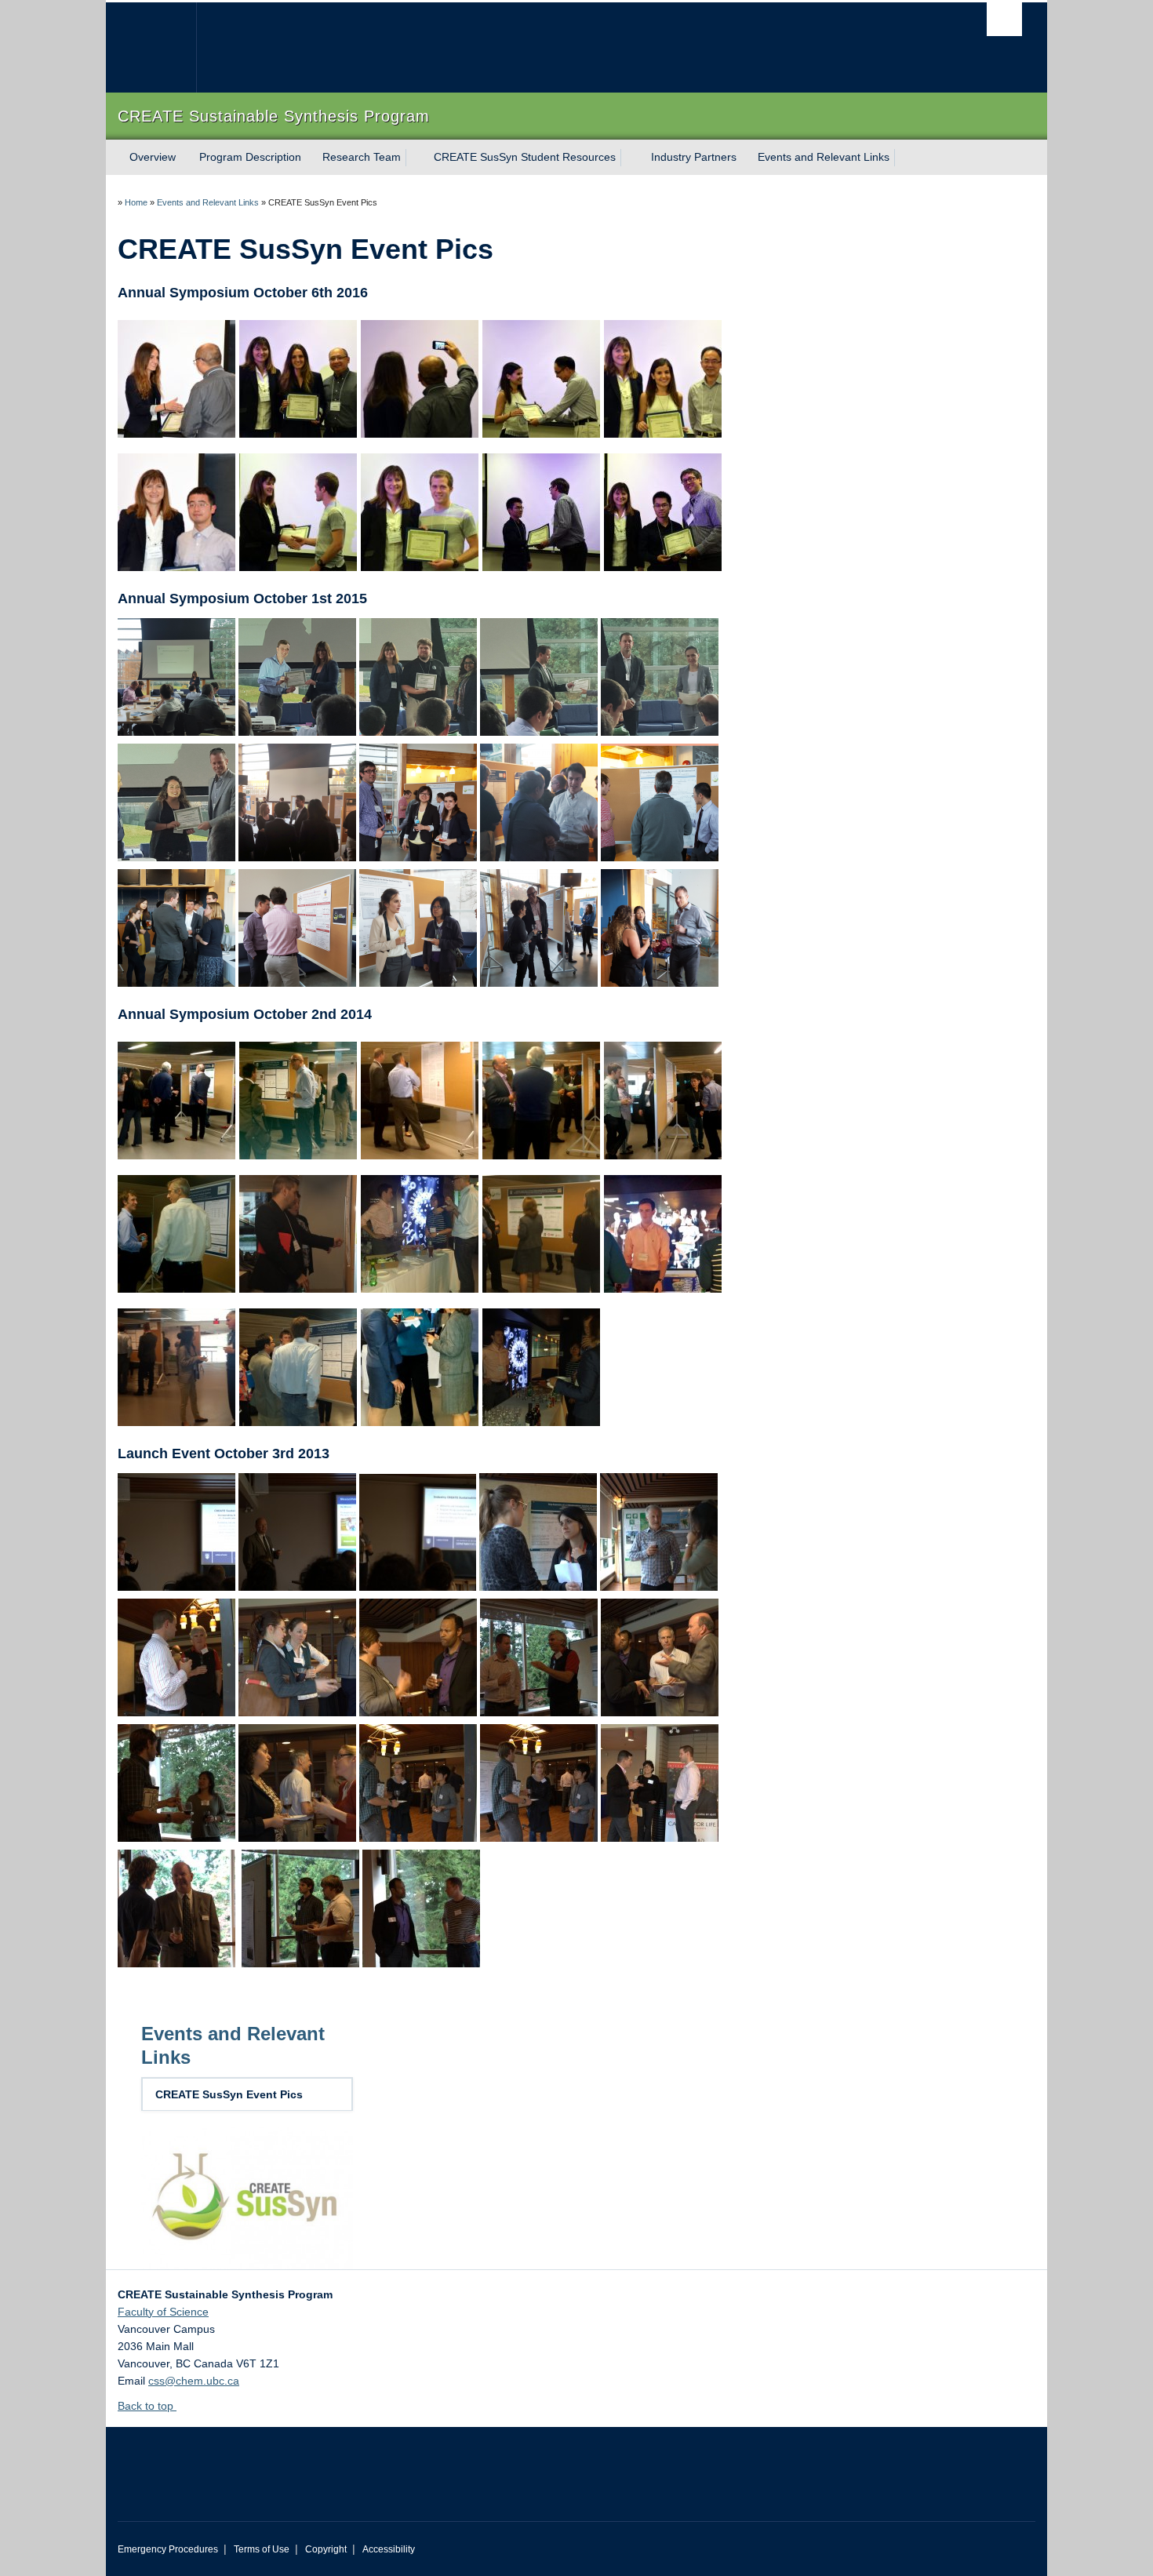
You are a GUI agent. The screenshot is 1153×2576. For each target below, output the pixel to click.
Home (136, 202)
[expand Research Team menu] (415, 158)
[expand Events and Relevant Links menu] (904, 158)
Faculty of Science (163, 2312)
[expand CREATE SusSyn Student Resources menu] (630, 158)
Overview (153, 157)
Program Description (250, 157)
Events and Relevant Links (824, 157)
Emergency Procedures (168, 2549)
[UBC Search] (1004, 19)
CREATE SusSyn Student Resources (525, 157)
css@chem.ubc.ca (194, 2381)
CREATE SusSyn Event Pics (229, 2094)
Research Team (362, 157)
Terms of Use (262, 2549)
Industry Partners (694, 157)
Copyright (326, 2549)
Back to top (147, 2406)
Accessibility (389, 2549)
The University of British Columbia (151, 47)
